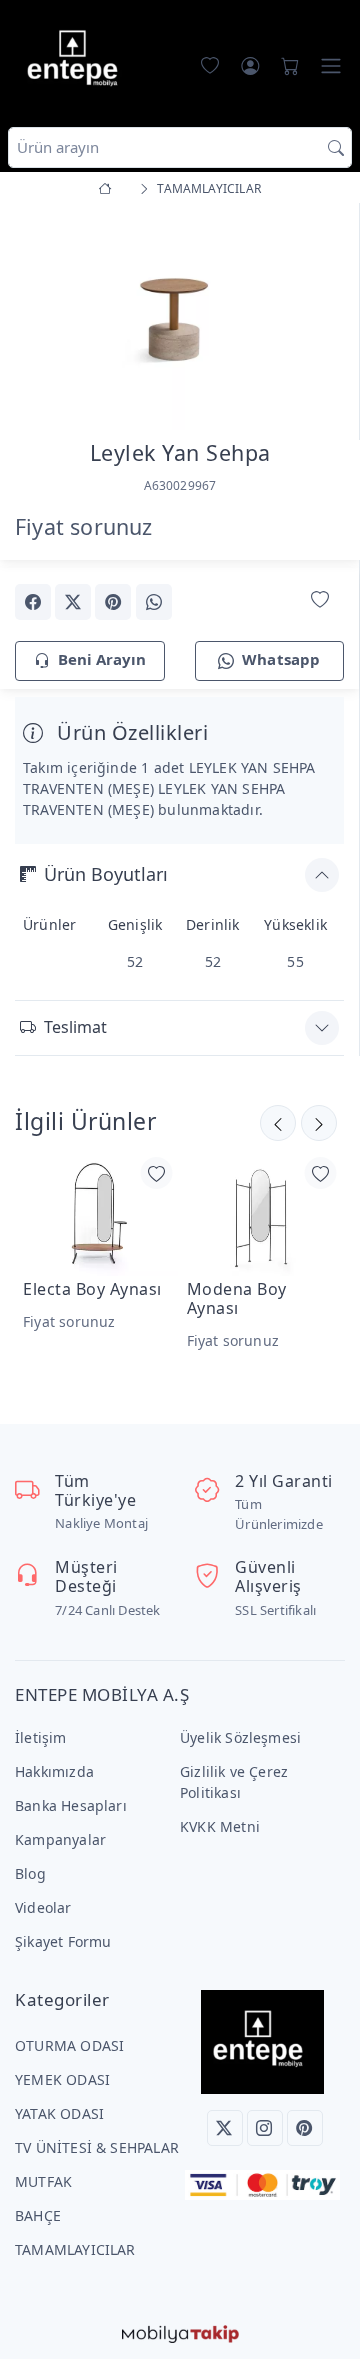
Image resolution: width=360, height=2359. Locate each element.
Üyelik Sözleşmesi (240, 1737)
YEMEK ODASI (62, 2079)
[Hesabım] (250, 66)
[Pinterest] (305, 2128)
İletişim (41, 1737)
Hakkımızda (54, 1771)
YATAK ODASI (59, 2113)
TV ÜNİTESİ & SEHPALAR (97, 2147)
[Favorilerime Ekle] (320, 600)
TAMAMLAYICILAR (75, 2249)
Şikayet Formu (63, 1941)
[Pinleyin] (113, 602)
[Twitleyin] (73, 602)
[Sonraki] (278, 1123)
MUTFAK (43, 2181)
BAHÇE (38, 2215)
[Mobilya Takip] (180, 2332)
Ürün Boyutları (106, 874)
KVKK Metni (220, 1826)
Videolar (43, 1907)
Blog (30, 1873)
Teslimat (75, 1027)
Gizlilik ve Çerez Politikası (234, 1782)
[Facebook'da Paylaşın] (33, 602)
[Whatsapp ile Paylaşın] (154, 602)
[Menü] (331, 66)
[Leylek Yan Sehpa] (179, 316)
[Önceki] (319, 1123)
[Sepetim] (286, 66)
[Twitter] (225, 2128)
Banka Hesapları (71, 1805)
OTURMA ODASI (69, 2045)
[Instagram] (265, 2128)
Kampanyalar (60, 1839)
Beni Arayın (102, 659)
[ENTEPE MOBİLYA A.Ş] (77, 61)
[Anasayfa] (108, 188)
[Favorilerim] (206, 66)
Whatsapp (281, 659)
